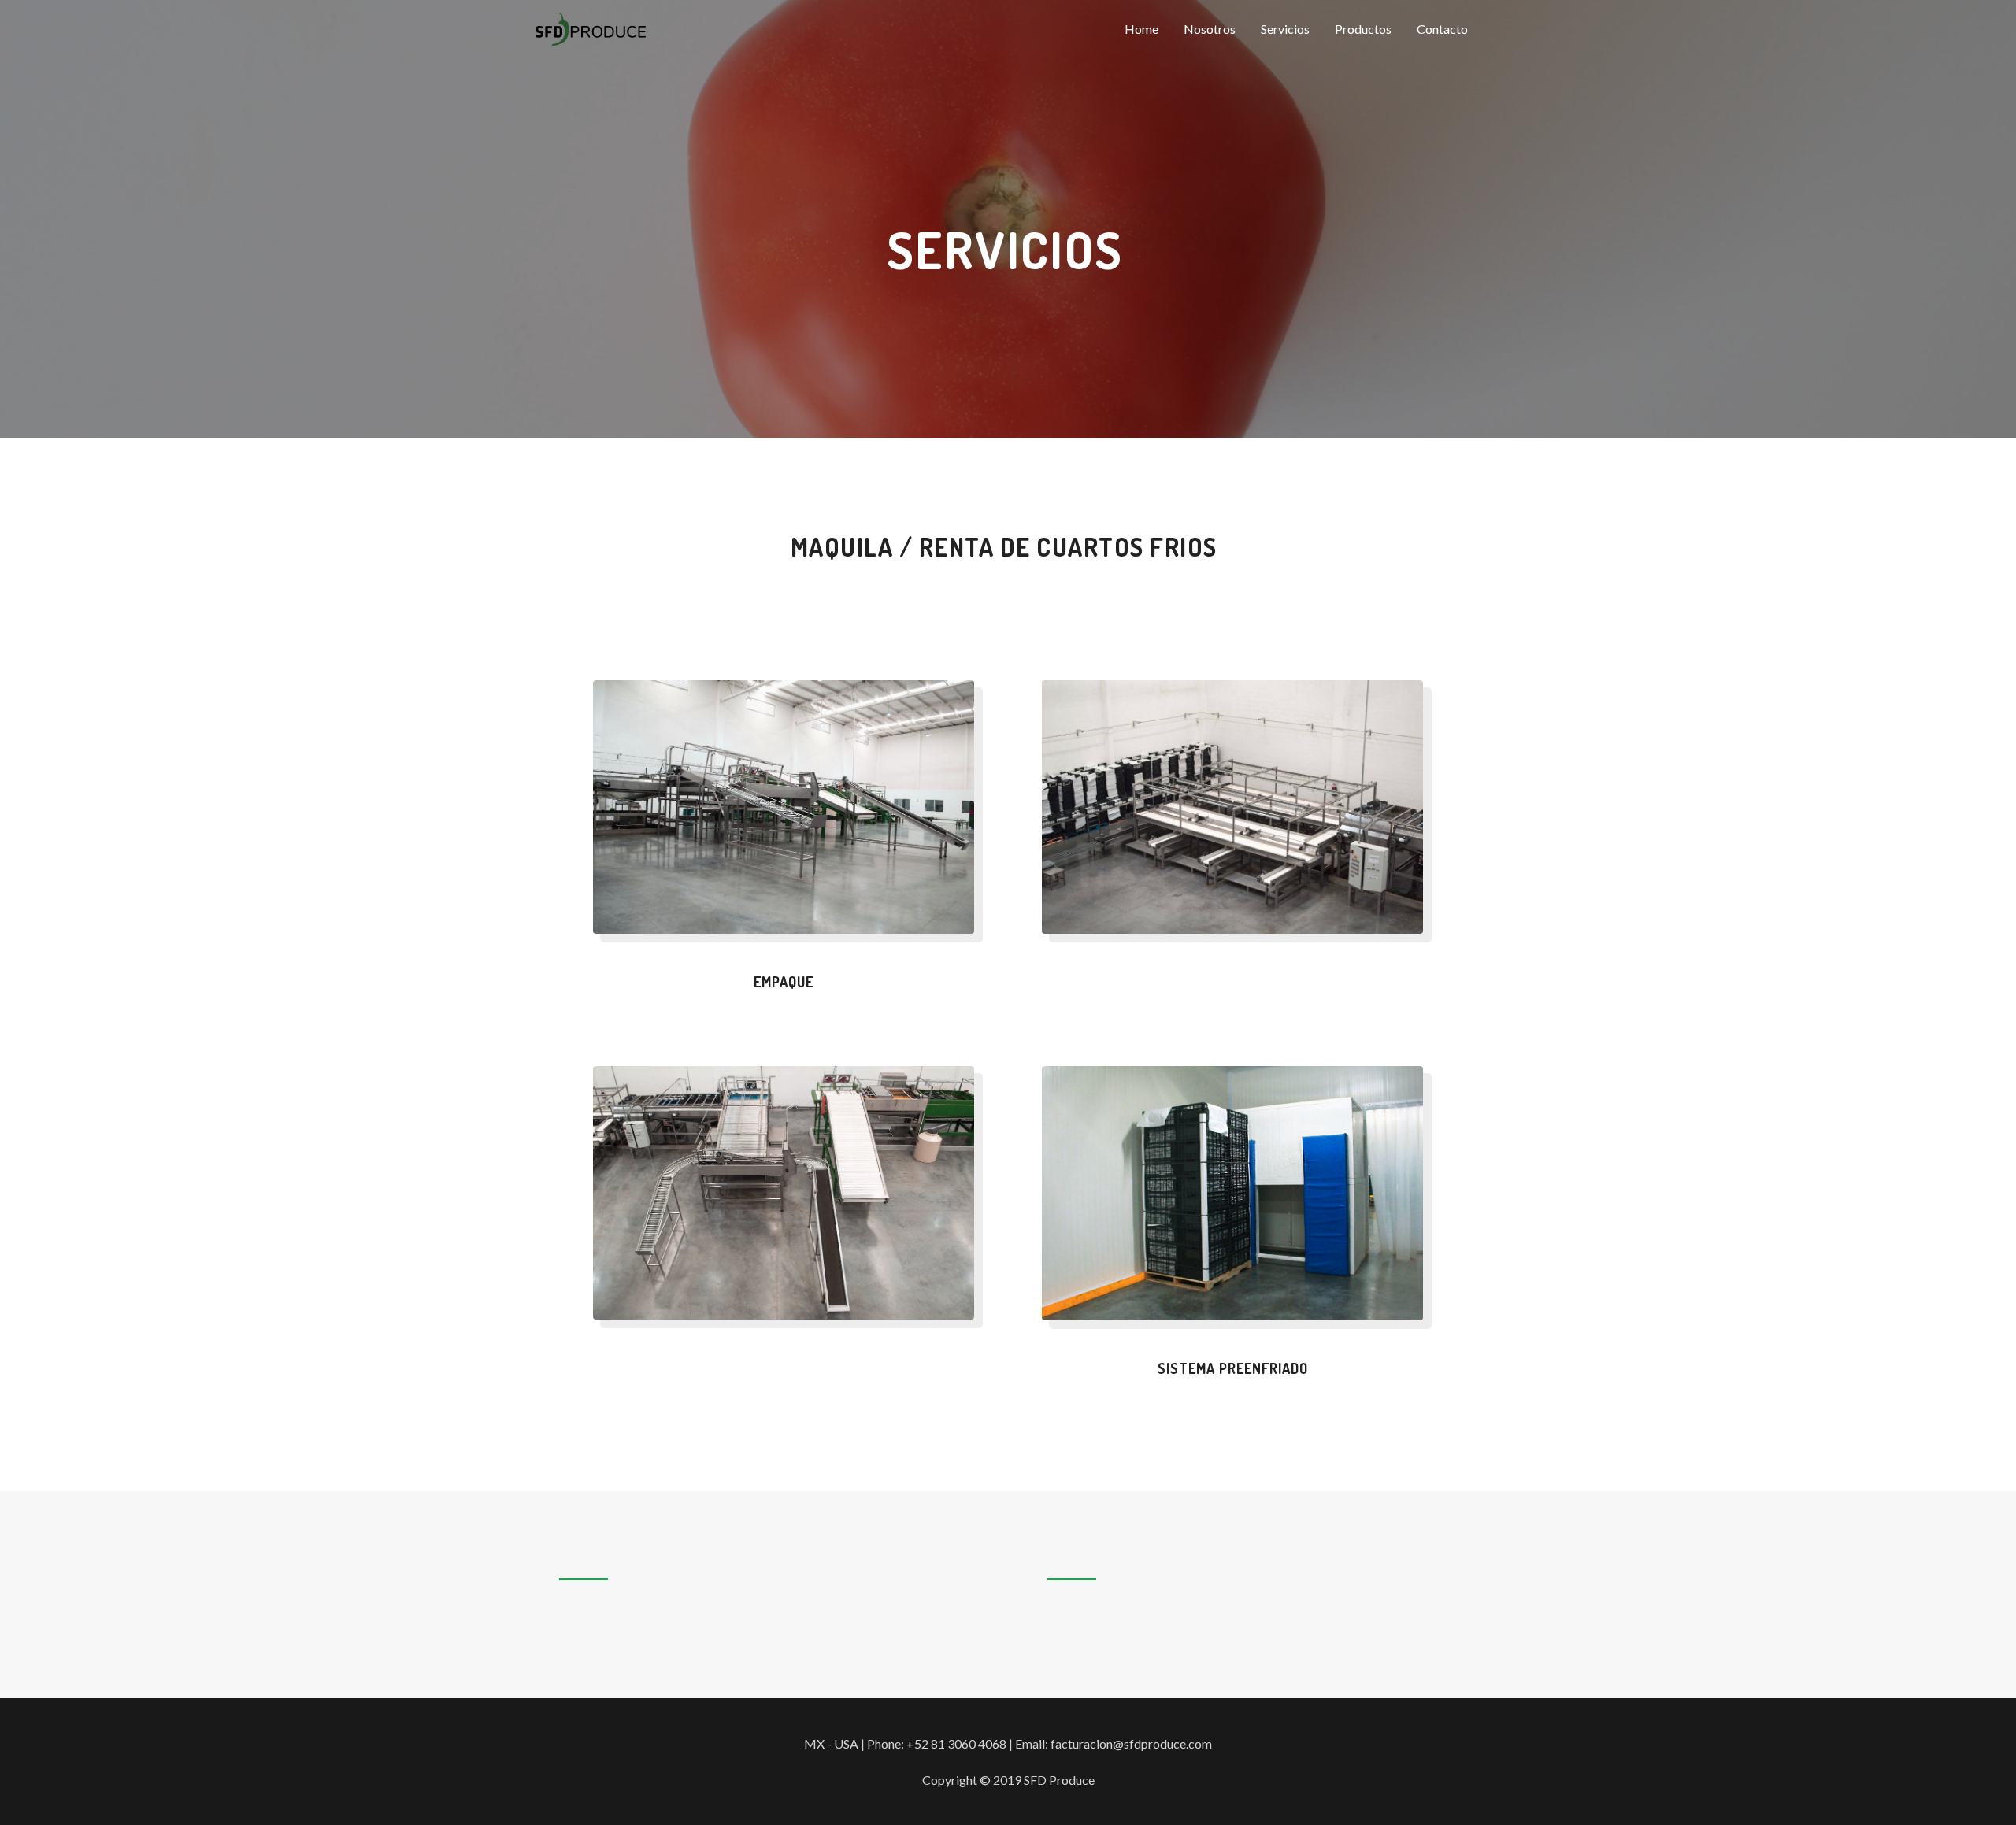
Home (1141, 29)
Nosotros (1210, 29)
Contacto (1442, 29)
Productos (1363, 29)
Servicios (1285, 29)
